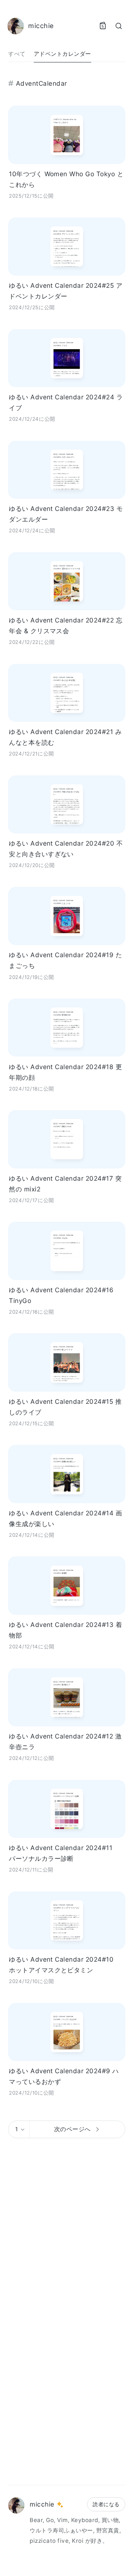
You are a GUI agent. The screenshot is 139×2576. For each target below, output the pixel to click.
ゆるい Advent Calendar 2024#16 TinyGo (61, 1295)
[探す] (119, 26)
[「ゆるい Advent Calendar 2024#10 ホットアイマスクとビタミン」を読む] (67, 1920)
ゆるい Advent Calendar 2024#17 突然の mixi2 (65, 1184)
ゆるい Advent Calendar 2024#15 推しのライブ (65, 1407)
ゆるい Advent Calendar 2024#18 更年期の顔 (65, 1072)
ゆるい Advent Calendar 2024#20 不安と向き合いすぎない (66, 849)
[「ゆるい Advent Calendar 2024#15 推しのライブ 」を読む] (67, 1362)
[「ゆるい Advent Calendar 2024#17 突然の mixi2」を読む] (67, 1139)
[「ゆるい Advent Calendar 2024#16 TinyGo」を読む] (67, 1251)
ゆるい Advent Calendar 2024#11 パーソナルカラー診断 (61, 1853)
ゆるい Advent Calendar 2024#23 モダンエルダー (66, 514)
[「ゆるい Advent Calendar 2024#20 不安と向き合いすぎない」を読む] (67, 804)
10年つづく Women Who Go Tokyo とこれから (66, 179)
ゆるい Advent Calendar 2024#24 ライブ (66, 402)
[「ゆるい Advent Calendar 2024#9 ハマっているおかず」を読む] (67, 2032)
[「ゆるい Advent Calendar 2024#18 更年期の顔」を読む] (67, 1028)
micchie (42, 2504)
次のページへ (72, 2129)
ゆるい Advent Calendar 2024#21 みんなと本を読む (65, 737)
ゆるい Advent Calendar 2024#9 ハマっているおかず (64, 2076)
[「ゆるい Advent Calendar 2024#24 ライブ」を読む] (67, 358)
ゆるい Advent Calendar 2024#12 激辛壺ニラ (65, 1741)
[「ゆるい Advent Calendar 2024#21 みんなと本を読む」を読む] (67, 693)
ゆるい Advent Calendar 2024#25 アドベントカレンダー (66, 291)
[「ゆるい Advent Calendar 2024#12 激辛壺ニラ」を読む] (67, 1697)
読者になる (106, 2504)
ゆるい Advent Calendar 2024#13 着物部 (65, 1630)
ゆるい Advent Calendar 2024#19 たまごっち (65, 960)
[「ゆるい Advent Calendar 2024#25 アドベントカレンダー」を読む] (67, 247)
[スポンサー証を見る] (60, 2505)
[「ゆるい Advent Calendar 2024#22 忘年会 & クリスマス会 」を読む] (67, 581)
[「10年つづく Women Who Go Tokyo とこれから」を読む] (67, 135)
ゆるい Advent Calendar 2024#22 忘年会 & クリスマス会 (66, 625)
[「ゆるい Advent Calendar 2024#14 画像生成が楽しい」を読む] (67, 1474)
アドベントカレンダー (62, 54)
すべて (17, 54)
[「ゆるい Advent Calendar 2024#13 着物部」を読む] (67, 1585)
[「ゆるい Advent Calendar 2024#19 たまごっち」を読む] (67, 916)
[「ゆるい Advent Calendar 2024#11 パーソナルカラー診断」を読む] (67, 1809)
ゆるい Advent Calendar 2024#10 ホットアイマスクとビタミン (61, 1965)
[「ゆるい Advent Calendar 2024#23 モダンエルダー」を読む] (67, 470)
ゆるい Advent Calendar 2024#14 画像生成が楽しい (65, 1518)
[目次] (103, 26)
